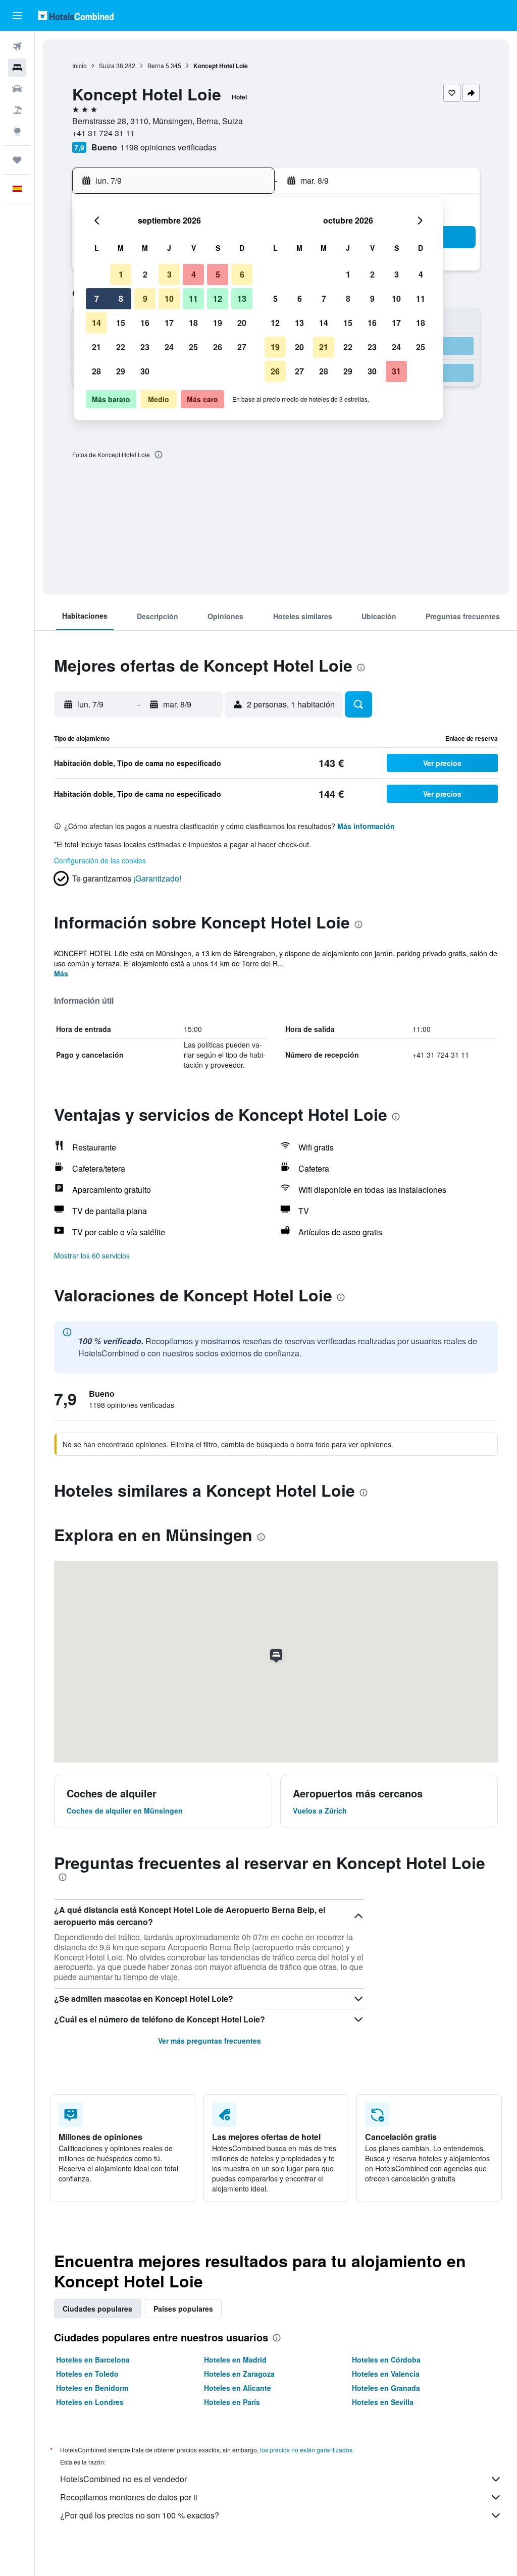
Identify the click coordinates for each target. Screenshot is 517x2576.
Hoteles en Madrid (235, 2360)
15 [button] (121, 323)
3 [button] (169, 274)
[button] (17, 16)
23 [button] (145, 347)
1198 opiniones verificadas (168, 147)
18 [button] (193, 323)
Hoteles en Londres (90, 2402)
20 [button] (242, 323)
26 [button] (218, 347)
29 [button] (121, 371)
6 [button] (242, 274)
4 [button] (194, 274)
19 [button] (218, 323)
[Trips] (17, 160)
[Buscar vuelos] (17, 46)
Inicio (80, 65)
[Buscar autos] (17, 89)
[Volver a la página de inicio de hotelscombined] (76, 15)
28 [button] (96, 371)
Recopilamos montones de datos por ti (129, 2497)
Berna (156, 65)
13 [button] (242, 298)
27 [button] (242, 347)
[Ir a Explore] (17, 131)
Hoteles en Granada (386, 2388)
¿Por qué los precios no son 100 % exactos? (140, 2515)
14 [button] (96, 323)
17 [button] (169, 323)
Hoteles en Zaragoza (239, 2374)
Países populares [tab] (183, 2309)
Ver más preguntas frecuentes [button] (210, 2041)
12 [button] (218, 298)
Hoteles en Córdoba (386, 2360)
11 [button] (193, 298)
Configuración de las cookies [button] (100, 860)
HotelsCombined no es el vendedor (123, 2479)
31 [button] (396, 371)
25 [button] (193, 347)
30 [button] (145, 371)
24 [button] (169, 347)
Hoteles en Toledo (87, 2374)
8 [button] (121, 298)
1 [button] (121, 274)
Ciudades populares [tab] (97, 2309)
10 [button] (169, 298)
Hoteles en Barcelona (93, 2360)
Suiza (107, 65)
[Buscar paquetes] (17, 110)
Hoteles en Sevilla (383, 2402)
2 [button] (145, 274)
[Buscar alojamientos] (17, 68)
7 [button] (97, 298)
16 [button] (145, 323)
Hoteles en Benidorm (92, 2388)
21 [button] (96, 347)
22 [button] (121, 347)
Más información (366, 826)
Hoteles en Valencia (386, 2374)
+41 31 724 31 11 (104, 133)
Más (61, 973)
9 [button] (145, 298)
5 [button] (218, 274)
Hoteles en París (232, 2402)
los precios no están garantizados (306, 2450)
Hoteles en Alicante (238, 2388)
